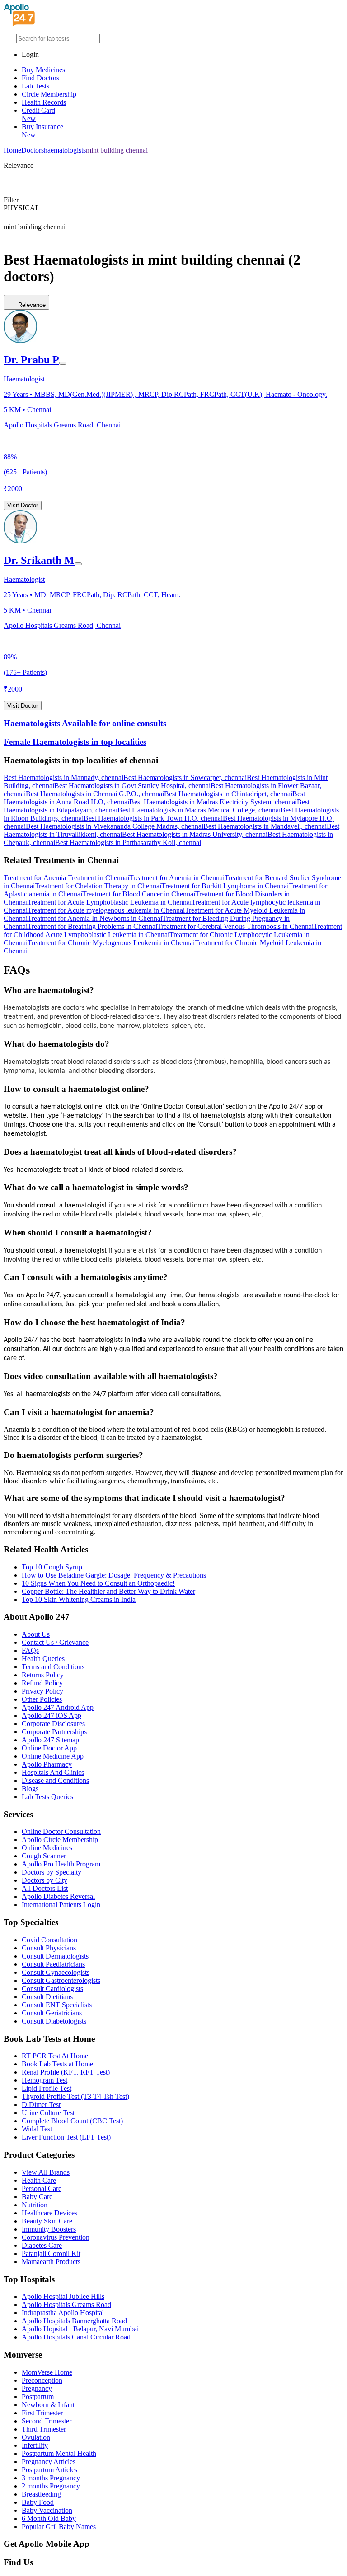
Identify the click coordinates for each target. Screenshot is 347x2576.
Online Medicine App (53, 1756)
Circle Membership (49, 94)
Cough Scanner (44, 1856)
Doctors (33, 150)
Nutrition (35, 2205)
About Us (36, 1634)
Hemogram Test (45, 2080)
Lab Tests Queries (47, 1797)
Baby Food (38, 2502)
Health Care (39, 2180)
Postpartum (38, 2397)
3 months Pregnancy (51, 2478)
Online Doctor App (49, 1748)
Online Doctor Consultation (61, 1831)
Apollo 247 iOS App (52, 1715)
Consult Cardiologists (52, 1989)
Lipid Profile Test (47, 2088)
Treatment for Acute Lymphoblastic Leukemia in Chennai (110, 902)
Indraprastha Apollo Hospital (63, 2313)
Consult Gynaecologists (56, 1972)
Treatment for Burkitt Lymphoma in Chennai (225, 886)
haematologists (65, 150)
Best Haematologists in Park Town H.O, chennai (153, 818)
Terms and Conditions (53, 1667)
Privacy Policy (42, 1691)
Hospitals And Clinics (53, 1772)
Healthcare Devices (49, 2213)
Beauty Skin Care (47, 2221)
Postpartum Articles (49, 2470)
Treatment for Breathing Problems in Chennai (92, 926)
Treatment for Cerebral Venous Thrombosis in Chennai (235, 926)
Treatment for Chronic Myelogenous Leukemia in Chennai (111, 943)
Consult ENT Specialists (57, 2005)
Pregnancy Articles (49, 2462)
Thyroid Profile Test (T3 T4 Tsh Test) (75, 2096)
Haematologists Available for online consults (85, 723)
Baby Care (37, 2197)
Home (12, 150)
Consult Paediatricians (53, 1964)
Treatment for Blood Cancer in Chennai (139, 894)
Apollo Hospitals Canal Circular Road (76, 2337)
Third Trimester (44, 2429)
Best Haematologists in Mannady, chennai (63, 777)
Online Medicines (47, 1848)
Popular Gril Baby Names (59, 2527)
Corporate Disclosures (53, 1724)
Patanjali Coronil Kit (51, 2253)
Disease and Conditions (55, 1780)
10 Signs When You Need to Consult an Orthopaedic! (98, 1583)
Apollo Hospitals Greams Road (66, 2304)
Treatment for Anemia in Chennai (177, 878)
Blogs (30, 1789)
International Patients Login (61, 1905)
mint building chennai (117, 150)
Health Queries (43, 1659)
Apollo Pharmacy (47, 1764)
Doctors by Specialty (52, 1872)
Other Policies (42, 1699)
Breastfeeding (41, 2494)
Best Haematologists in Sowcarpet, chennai (185, 777)
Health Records (44, 102)
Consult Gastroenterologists (61, 1980)
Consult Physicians (49, 1948)
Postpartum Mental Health (59, 2453)
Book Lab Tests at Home (57, 2064)
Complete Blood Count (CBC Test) (72, 2121)
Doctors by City (45, 1880)
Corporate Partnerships (54, 1732)
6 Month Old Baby (49, 2518)
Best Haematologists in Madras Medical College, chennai (199, 810)
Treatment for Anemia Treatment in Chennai (66, 878)
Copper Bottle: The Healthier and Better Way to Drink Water (108, 1591)
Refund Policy (42, 1683)
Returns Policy (43, 1675)
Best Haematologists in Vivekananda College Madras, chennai (115, 826)
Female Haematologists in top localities (75, 742)
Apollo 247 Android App (58, 1707)
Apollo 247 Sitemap (50, 1740)
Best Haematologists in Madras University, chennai (195, 834)
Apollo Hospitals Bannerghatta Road (74, 2321)
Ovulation (36, 2437)
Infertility (35, 2445)
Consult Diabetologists (54, 2021)
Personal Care (42, 2188)
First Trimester (42, 2413)
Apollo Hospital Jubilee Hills (63, 2296)
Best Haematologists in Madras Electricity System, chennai (213, 802)
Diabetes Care (42, 2245)
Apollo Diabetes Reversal (58, 1896)
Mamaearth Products (51, 2262)
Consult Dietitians (47, 1997)
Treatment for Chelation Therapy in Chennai (98, 886)
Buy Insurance (42, 131)
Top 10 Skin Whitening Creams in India (79, 1599)
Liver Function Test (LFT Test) (66, 2137)
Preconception (42, 2380)
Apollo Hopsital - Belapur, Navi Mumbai (80, 2329)
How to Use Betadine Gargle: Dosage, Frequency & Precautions (114, 1575)
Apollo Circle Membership (60, 1840)
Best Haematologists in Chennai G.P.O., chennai (95, 794)
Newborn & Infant (48, 2405)
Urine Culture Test (48, 2113)
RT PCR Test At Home (55, 2056)
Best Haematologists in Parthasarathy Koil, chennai (128, 842)
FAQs (30, 1650)
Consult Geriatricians (52, 2013)
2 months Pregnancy (51, 2486)
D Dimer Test (41, 2105)
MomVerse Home (47, 2372)
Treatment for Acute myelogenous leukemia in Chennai (106, 910)
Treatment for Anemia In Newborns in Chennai (95, 918)
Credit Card (38, 114)
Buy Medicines (43, 70)
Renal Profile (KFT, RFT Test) (66, 2072)
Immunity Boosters (49, 2229)
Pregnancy (37, 2388)
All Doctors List (45, 1888)
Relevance (32, 305)
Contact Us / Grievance (55, 1642)
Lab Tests (35, 86)
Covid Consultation (49, 1940)
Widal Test (37, 2129)
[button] (173, 761)
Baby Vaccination (47, 2510)
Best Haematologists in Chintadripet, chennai (228, 794)
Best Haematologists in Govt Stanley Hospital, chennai (132, 786)
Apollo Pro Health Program (61, 1864)
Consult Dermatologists (55, 1956)
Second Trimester (47, 2421)
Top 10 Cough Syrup (52, 1567)
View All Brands (46, 2172)
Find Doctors (40, 78)
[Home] (19, 24)
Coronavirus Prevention (56, 2237)
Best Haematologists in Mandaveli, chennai (265, 826)
